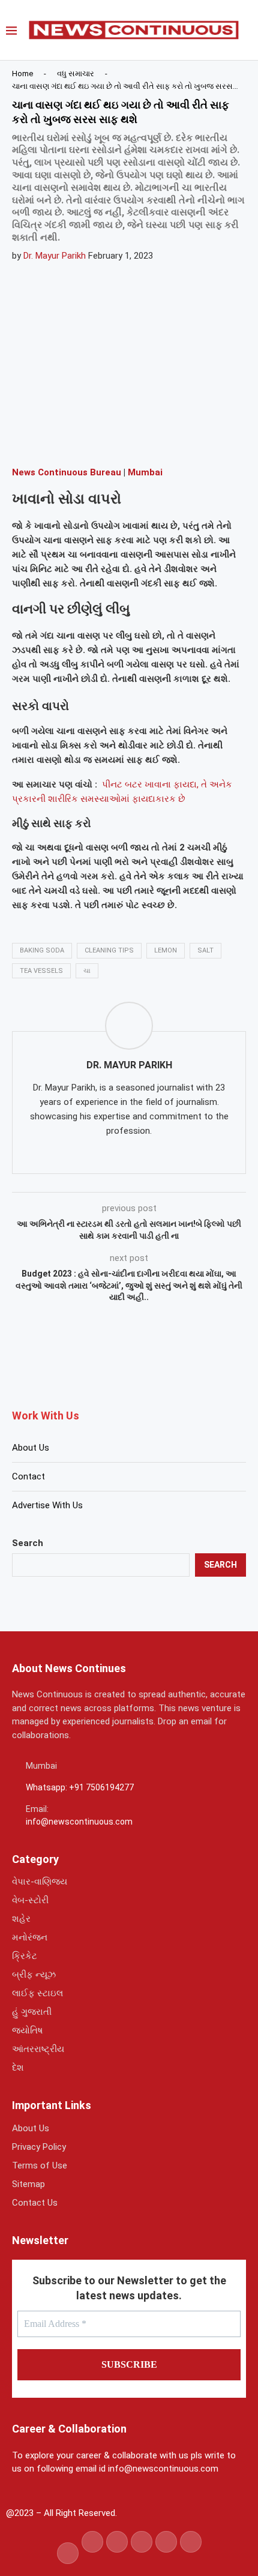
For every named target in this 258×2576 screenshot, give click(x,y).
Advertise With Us (47, 1505)
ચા (87, 971)
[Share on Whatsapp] (117, 439)
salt (205, 950)
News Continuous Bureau (67, 472)
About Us (31, 1448)
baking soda (42, 950)
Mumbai (145, 472)
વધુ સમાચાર (76, 74)
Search (28, 1543)
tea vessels (41, 971)
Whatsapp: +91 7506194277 (80, 1787)
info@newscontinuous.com (79, 1822)
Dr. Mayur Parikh (55, 256)
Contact (28, 1476)
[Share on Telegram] (146, 439)
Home (22, 74)
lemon (166, 950)
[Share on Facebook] (59, 439)
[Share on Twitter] (88, 439)
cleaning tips (109, 950)
